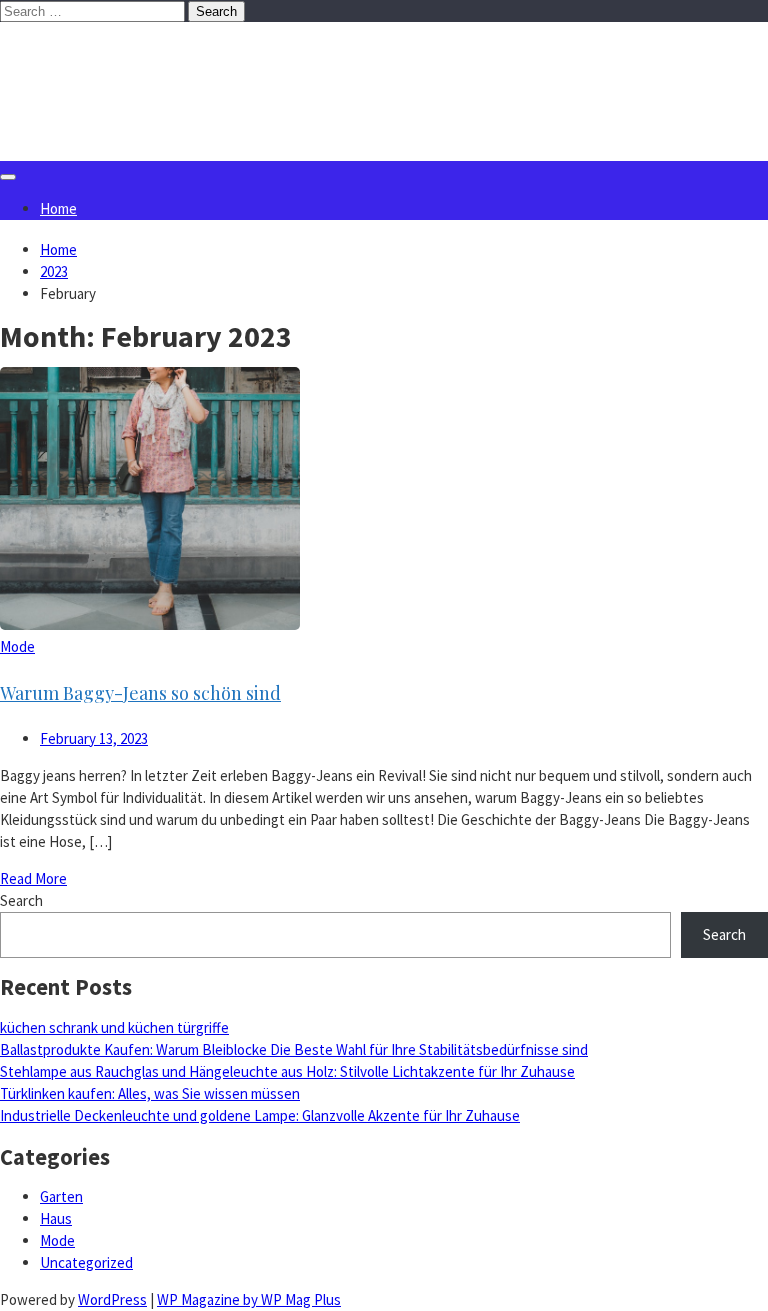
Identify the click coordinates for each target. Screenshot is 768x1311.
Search (21, 900)
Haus (56, 1218)
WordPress (112, 1299)
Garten (61, 1196)
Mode (17, 646)
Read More (33, 878)
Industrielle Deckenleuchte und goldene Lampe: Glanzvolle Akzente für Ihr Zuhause (260, 1115)
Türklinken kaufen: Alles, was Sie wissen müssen (150, 1093)
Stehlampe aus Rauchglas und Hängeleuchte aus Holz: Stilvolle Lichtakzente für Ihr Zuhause (287, 1071)
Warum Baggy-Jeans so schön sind (140, 693)
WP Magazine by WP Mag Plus (249, 1299)
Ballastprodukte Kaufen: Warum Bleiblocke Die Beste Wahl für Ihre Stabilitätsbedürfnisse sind (294, 1049)
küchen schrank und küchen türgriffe (114, 1027)
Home (58, 208)
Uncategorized (86, 1262)
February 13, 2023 (94, 738)
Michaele (101, 62)
